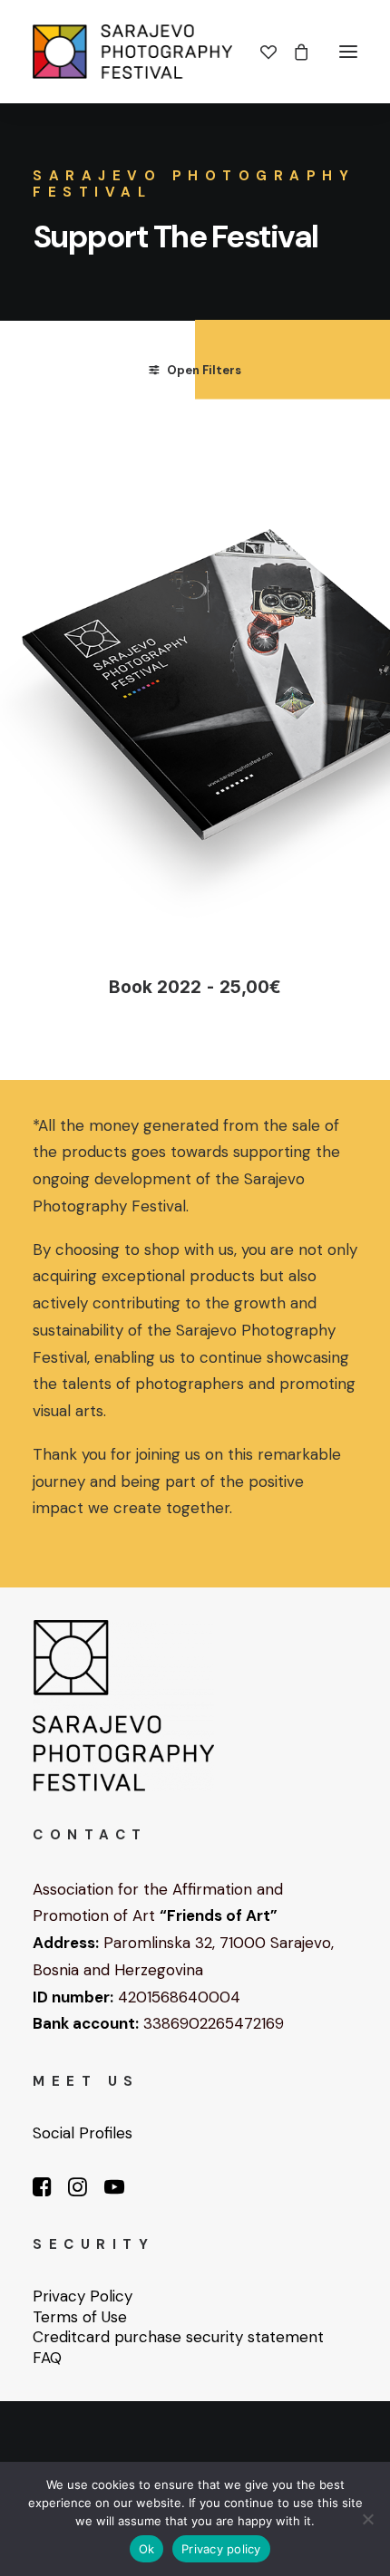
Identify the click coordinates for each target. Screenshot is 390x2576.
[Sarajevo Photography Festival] (132, 52)
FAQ (47, 2358)
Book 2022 (195, 987)
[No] (367, 2519)
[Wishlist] (260, 52)
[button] (348, 52)
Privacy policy (221, 2549)
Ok (147, 2549)
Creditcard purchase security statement (178, 2337)
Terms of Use (80, 2317)
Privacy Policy (83, 2296)
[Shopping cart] (293, 52)
